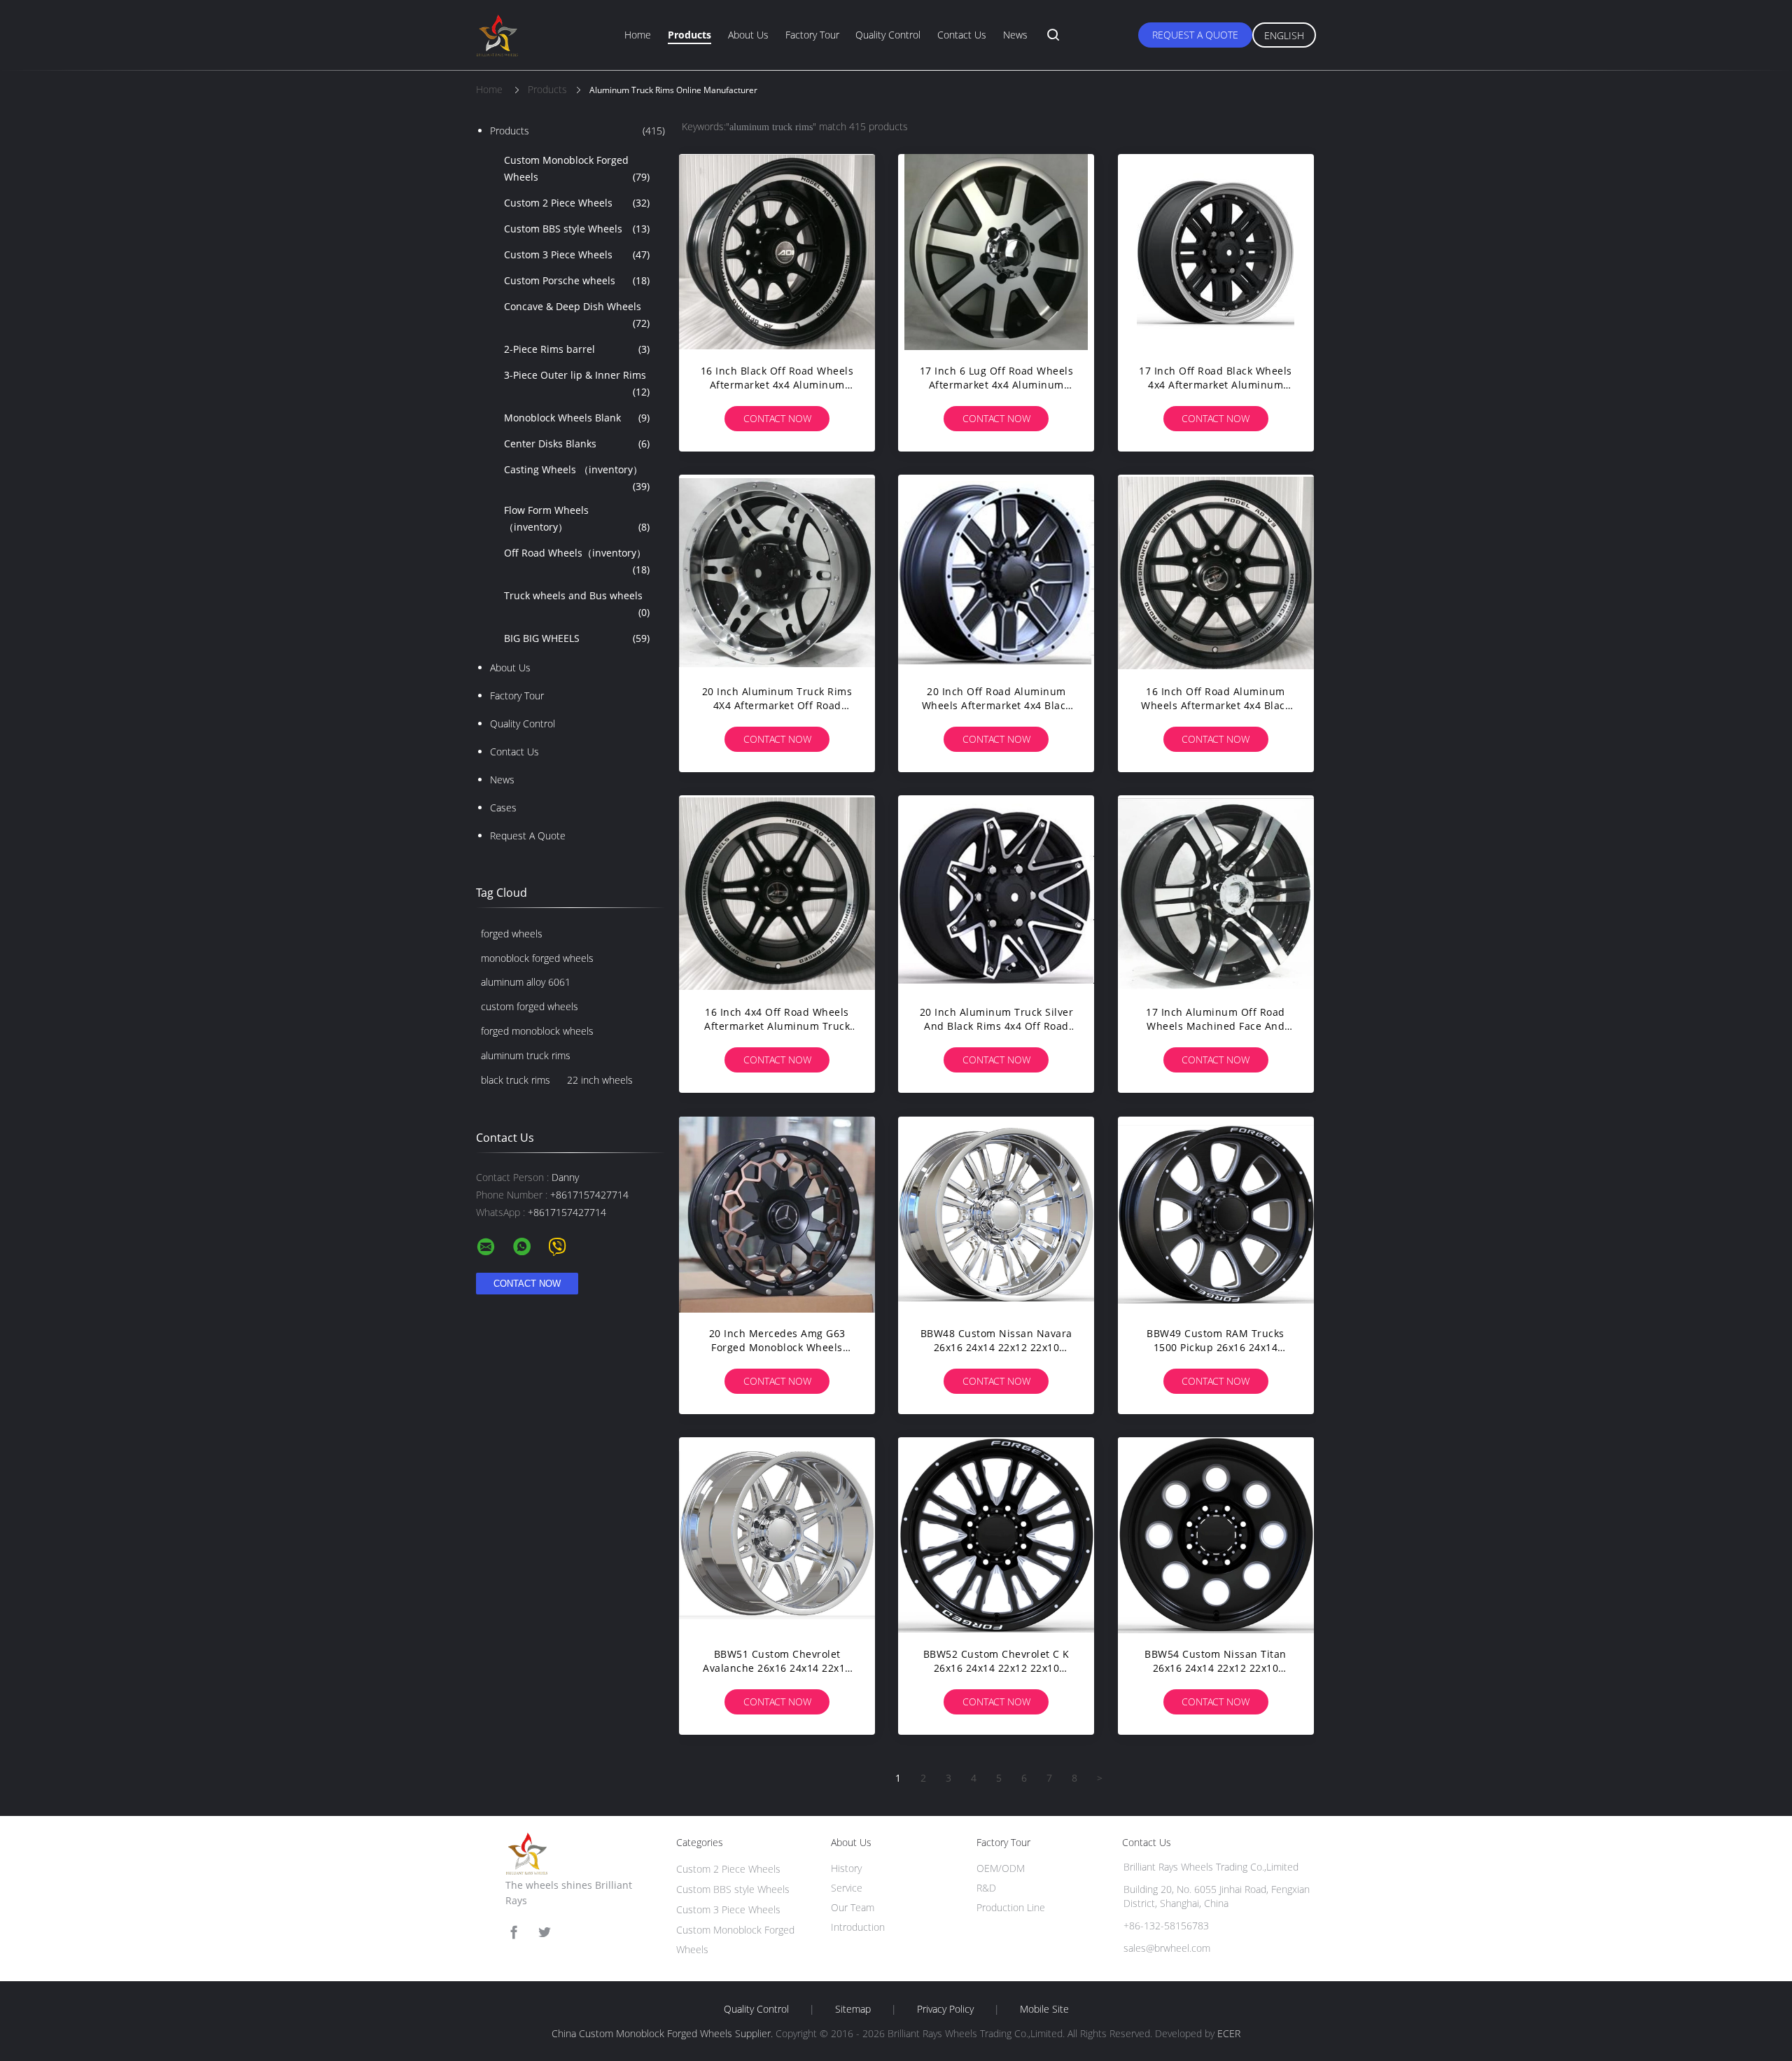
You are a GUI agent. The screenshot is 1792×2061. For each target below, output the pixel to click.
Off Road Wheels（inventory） (577, 561)
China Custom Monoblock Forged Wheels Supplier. (664, 2033)
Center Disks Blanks (577, 443)
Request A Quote (1195, 35)
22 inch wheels (600, 1080)
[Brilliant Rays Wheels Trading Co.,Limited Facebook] (514, 1933)
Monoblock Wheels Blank (577, 418)
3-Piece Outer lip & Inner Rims (577, 383)
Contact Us (962, 35)
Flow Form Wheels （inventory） (577, 518)
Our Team (853, 1907)
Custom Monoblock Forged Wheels (577, 168)
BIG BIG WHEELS (577, 638)
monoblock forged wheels (537, 958)
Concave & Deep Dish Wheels (577, 315)
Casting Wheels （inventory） (577, 478)
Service (847, 1888)
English (1284, 35)
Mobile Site (1044, 2009)
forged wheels (512, 934)
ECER (1229, 2033)
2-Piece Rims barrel (577, 349)
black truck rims (516, 1080)
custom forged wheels (530, 1006)
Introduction (858, 1927)
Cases (503, 808)
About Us (748, 35)
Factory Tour (812, 35)
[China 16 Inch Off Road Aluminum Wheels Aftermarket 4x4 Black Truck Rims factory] (1216, 573)
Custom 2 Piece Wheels (577, 203)
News (1015, 35)
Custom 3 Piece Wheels (577, 254)
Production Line (1011, 1907)
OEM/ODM (1001, 1868)
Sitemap (853, 2009)
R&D (986, 1888)
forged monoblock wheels (537, 1031)
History (846, 1868)
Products (689, 35)
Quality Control (888, 35)
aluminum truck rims (526, 1055)
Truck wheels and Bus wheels (577, 604)
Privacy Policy (945, 2009)
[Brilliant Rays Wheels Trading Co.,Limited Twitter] (545, 1933)
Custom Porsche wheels (577, 280)
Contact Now (777, 418)
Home (638, 35)
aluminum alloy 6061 (526, 982)
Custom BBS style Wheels (577, 229)
